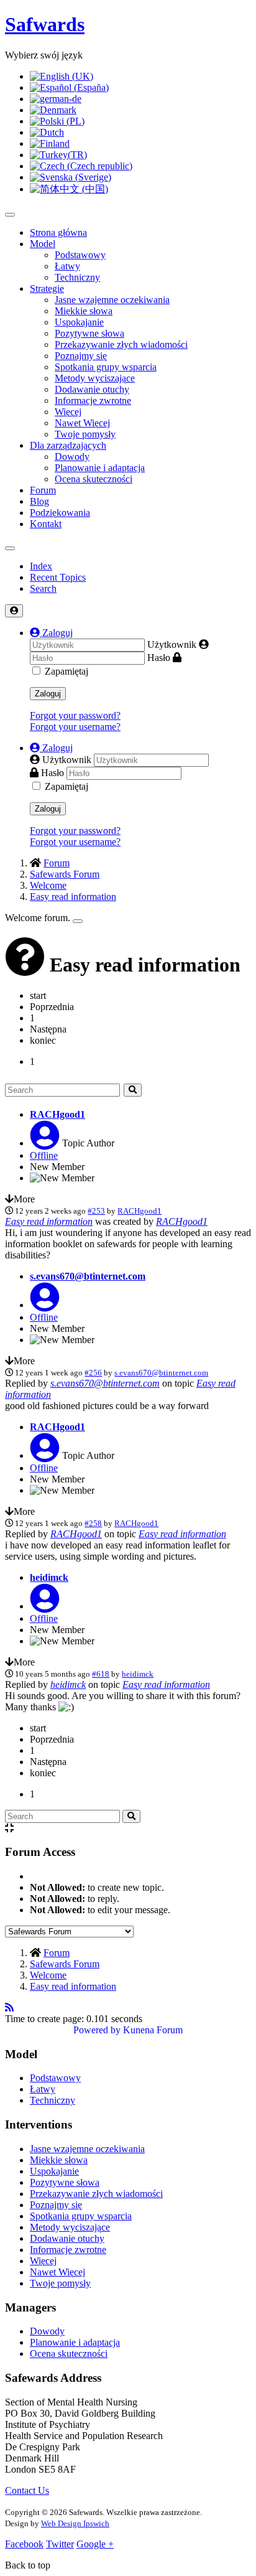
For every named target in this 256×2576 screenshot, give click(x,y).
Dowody (72, 457)
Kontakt (46, 524)
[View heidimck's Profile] (45, 1606)
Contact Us (27, 2490)
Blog (39, 501)
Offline (44, 1155)
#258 (93, 1523)
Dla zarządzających (68, 445)
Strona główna (58, 232)
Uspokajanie (79, 322)
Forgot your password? (75, 715)
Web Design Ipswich (75, 2523)
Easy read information (49, 1221)
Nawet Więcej (82, 423)
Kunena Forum (153, 2030)
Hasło (159, 658)
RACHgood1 (57, 1114)
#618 (101, 1674)
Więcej (68, 412)
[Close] (78, 921)
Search (43, 588)
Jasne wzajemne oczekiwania (112, 300)
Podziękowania (60, 513)
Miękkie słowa (84, 311)
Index (41, 566)
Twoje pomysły (85, 434)
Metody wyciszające (95, 378)
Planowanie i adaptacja (100, 468)
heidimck (49, 1577)
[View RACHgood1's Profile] (45, 1143)
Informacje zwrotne (93, 400)
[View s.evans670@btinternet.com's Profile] (45, 1305)
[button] (51, 633)
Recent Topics (58, 577)
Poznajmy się (81, 356)
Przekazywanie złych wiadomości (121, 344)
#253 (96, 1211)
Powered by (97, 2030)
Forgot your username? (75, 727)
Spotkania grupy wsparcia (106, 367)
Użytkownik (172, 644)
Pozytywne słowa (89, 333)
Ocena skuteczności (94, 479)
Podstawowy (80, 255)
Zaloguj (48, 694)
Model (43, 244)
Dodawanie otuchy (92, 389)
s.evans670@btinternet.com (88, 1276)
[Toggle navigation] (10, 548)
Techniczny (77, 277)
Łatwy (67, 266)
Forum (43, 490)
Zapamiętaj (66, 671)
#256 (93, 1373)
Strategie (47, 288)
